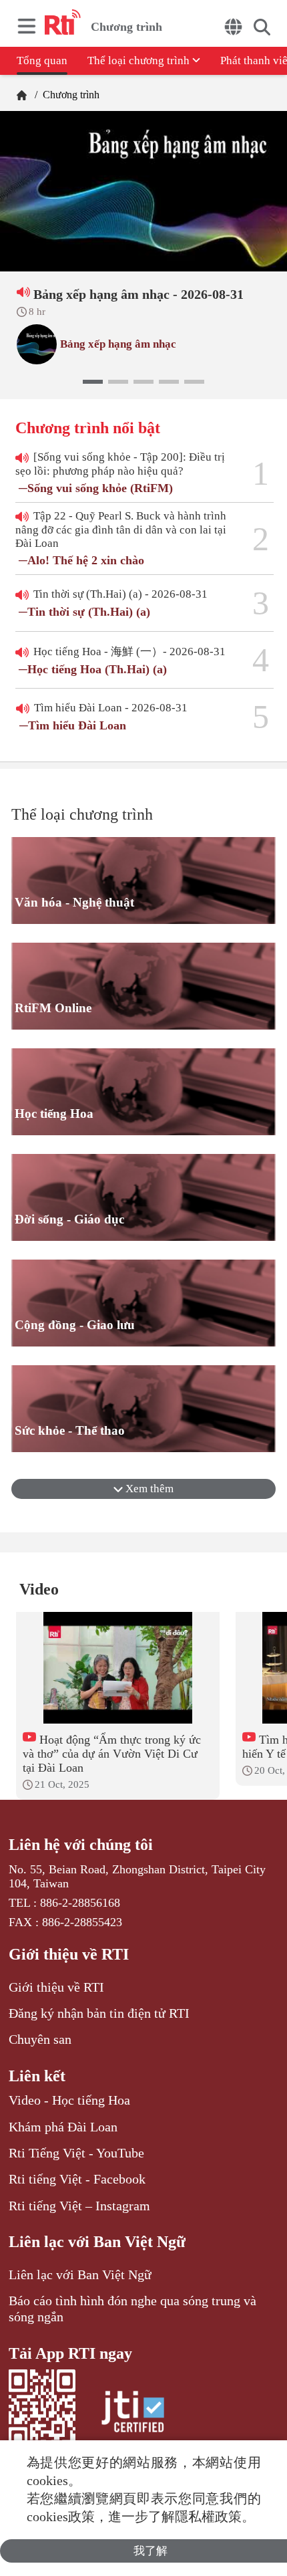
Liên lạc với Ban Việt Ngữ (97, 2242)
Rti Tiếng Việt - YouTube (76, 2153)
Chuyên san (40, 2039)
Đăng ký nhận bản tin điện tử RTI (99, 2013)
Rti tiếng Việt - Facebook (77, 2179)
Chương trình (70, 95)
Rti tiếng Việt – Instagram (79, 2206)
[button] (93, 382)
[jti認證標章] (133, 2414)
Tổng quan (42, 61)
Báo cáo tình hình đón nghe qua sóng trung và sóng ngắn (132, 2309)
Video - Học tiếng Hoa (69, 2100)
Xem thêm (148, 1489)
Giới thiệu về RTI (69, 1954)
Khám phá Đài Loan (63, 2127)
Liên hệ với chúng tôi (81, 1845)
